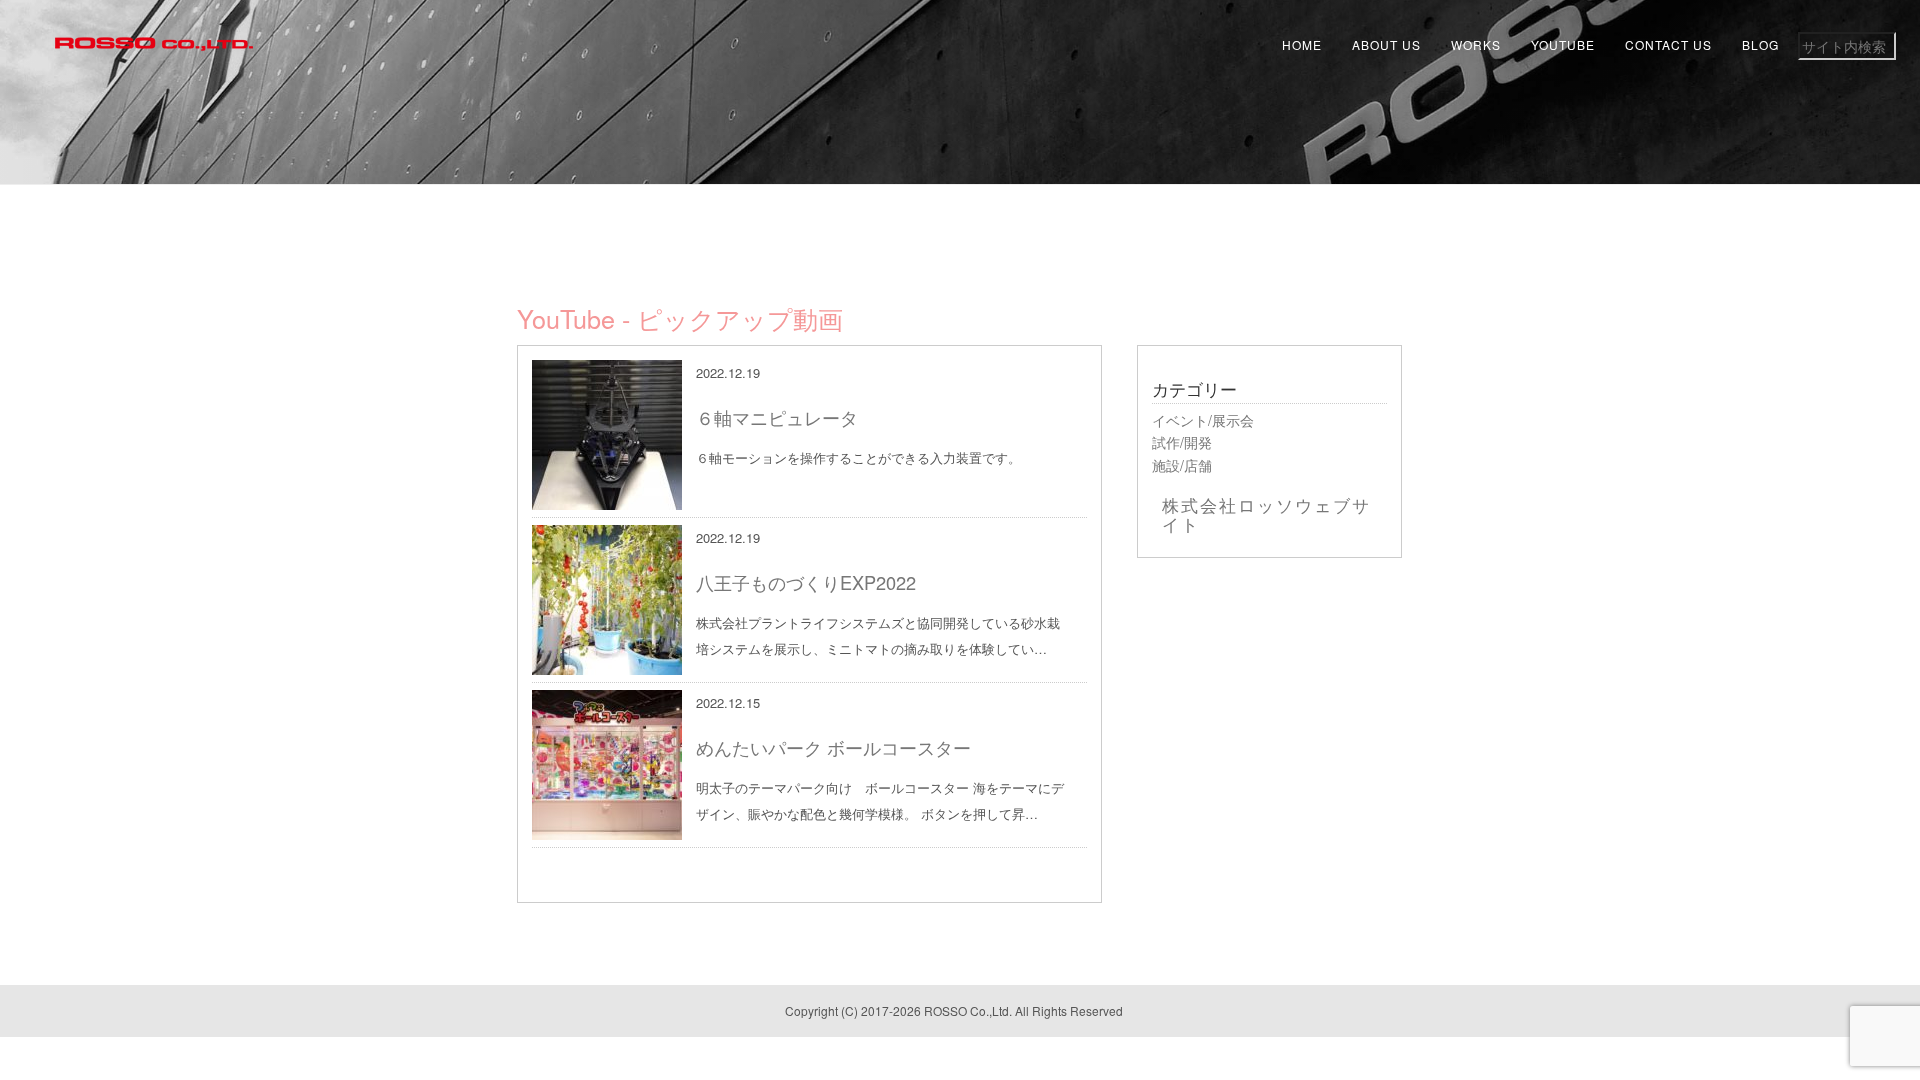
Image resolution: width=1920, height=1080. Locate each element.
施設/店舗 (1182, 465)
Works (1476, 44)
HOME (1302, 44)
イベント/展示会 (1203, 420)
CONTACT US (1668, 44)
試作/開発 (1182, 442)
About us (1386, 44)
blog (1760, 44)
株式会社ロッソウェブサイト (1266, 514)
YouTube (1563, 44)
